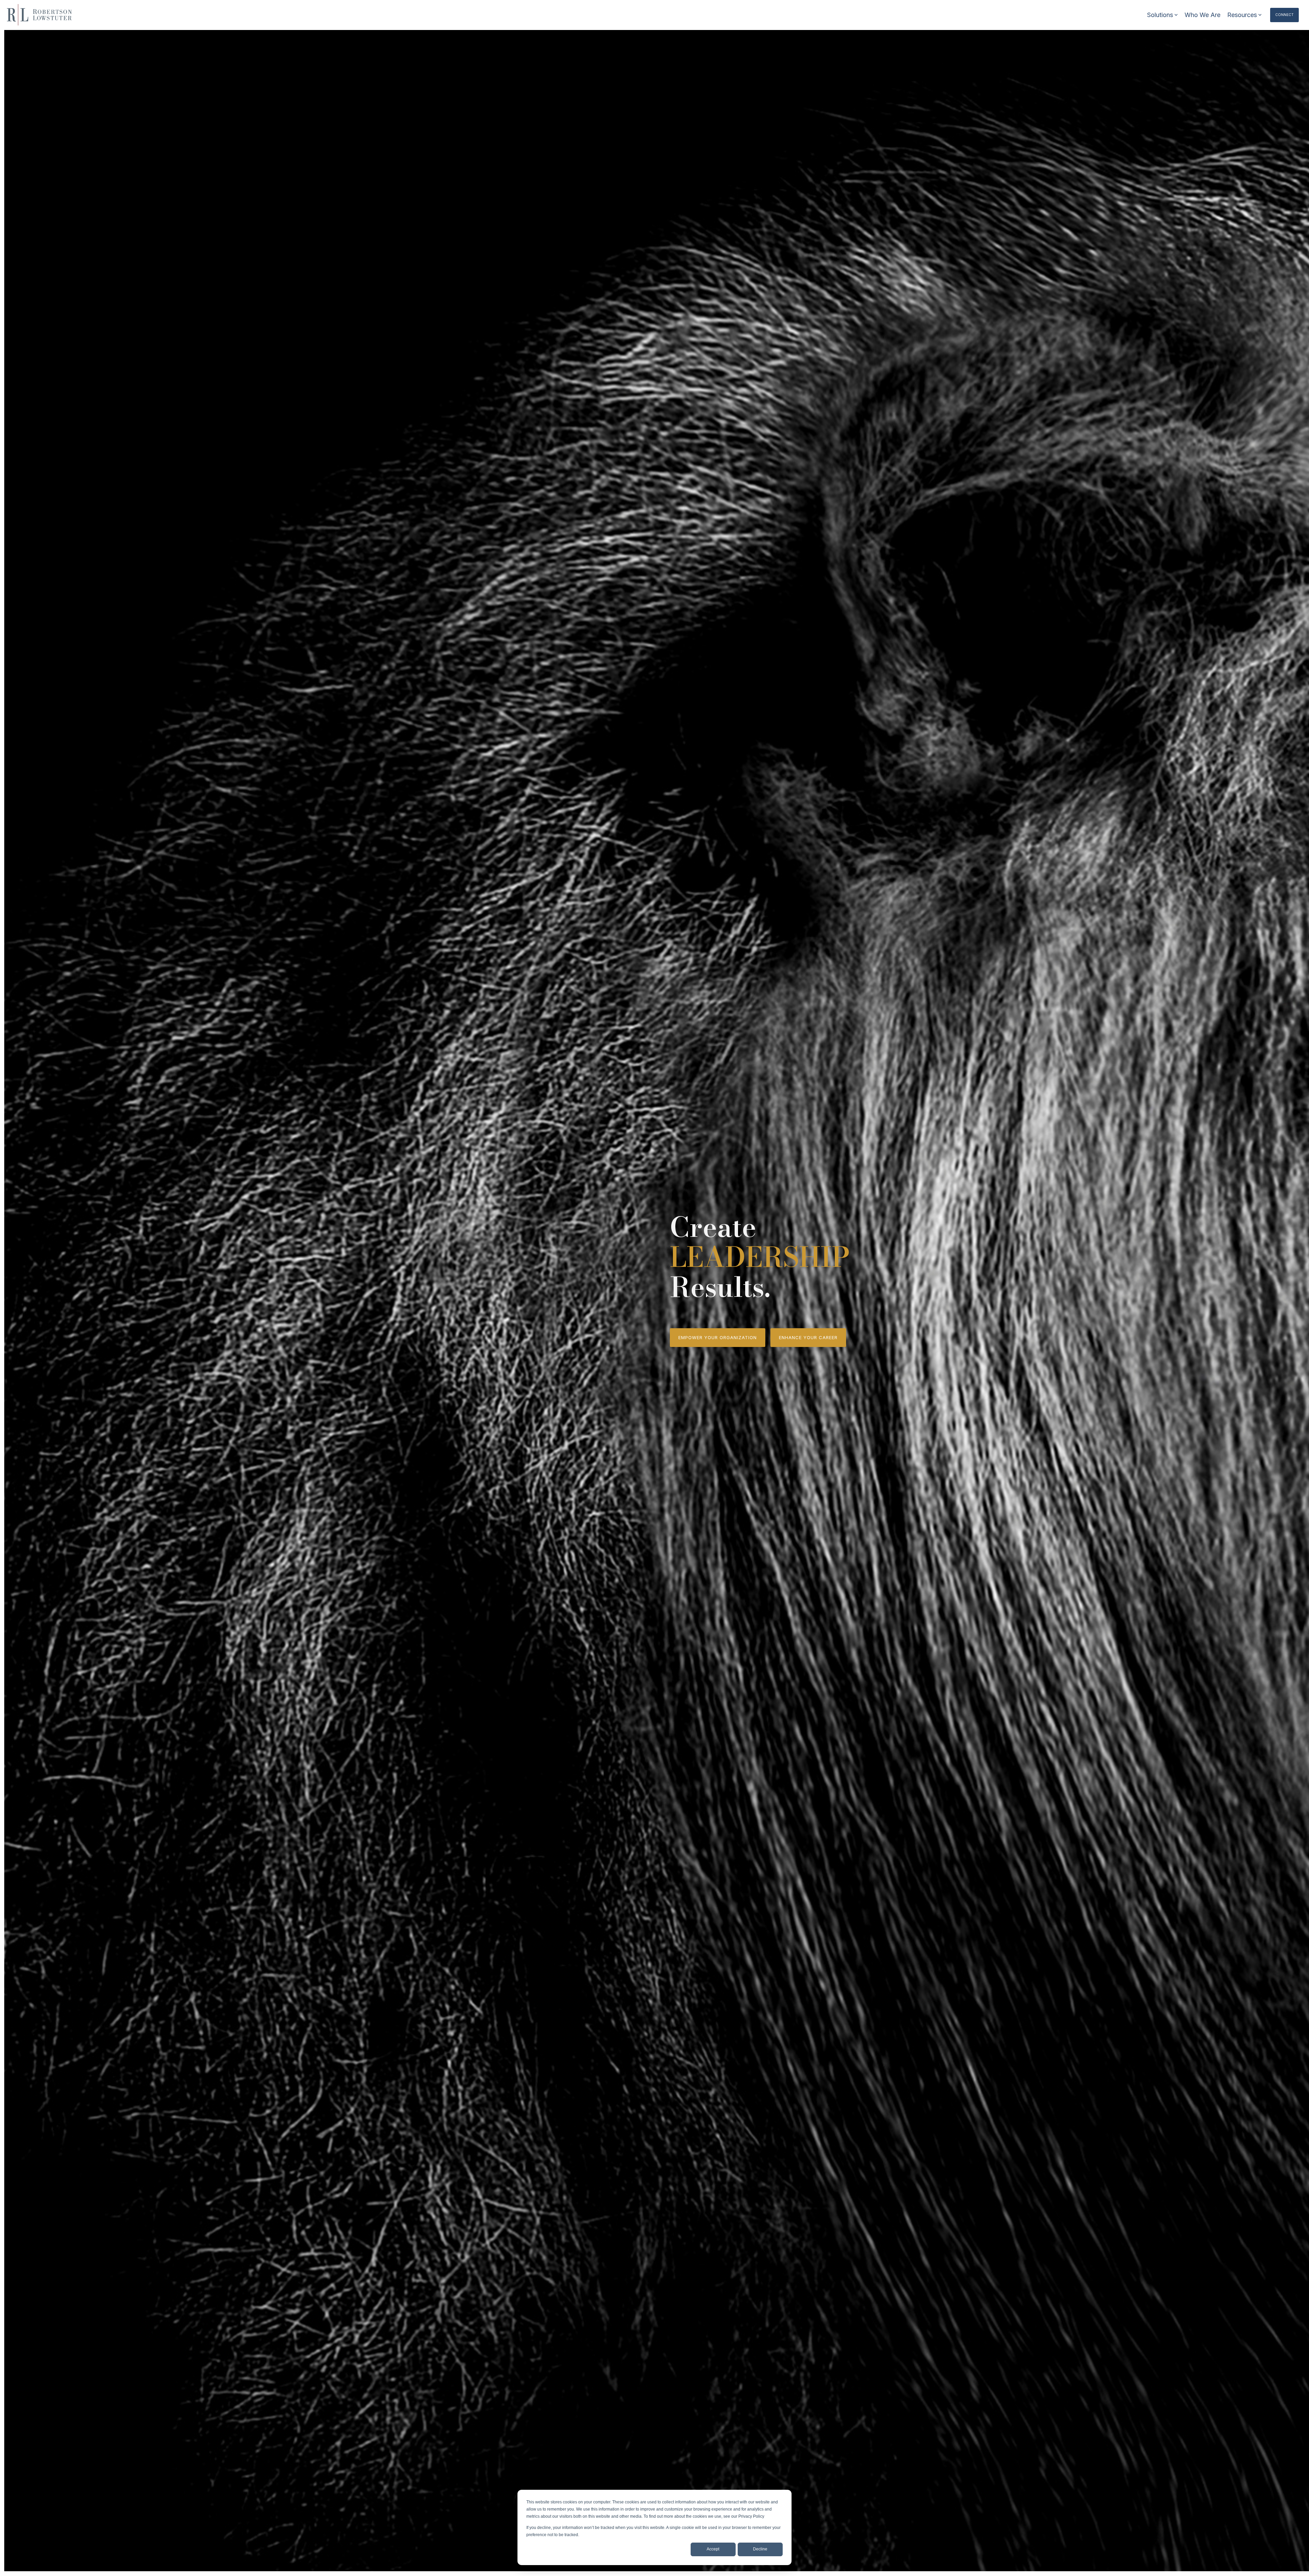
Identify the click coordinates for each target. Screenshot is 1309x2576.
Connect (1284, 15)
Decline (760, 2549)
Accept (713, 2549)
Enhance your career (808, 1337)
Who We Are (1202, 15)
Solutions (1160, 15)
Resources (1242, 15)
